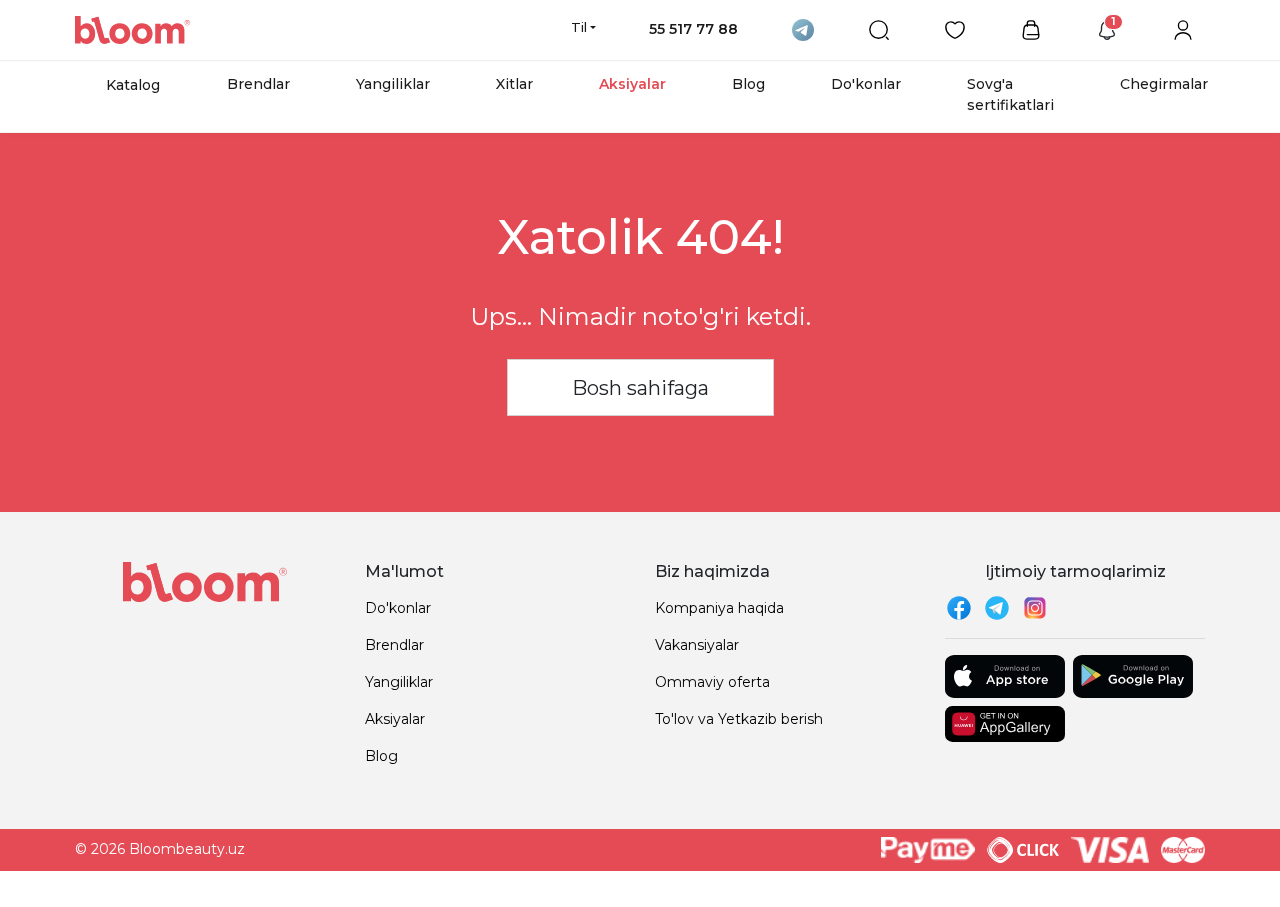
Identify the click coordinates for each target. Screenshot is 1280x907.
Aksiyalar (632, 84)
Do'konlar (866, 84)
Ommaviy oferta (712, 682)
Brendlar (258, 84)
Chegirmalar (1164, 84)
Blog (748, 84)
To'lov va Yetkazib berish (739, 719)
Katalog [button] (133, 85)
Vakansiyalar (697, 645)
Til (579, 27)
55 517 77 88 (693, 29)
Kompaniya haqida (719, 608)
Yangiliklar (393, 84)
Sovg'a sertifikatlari (1010, 94)
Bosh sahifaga (640, 388)
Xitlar (514, 84)
